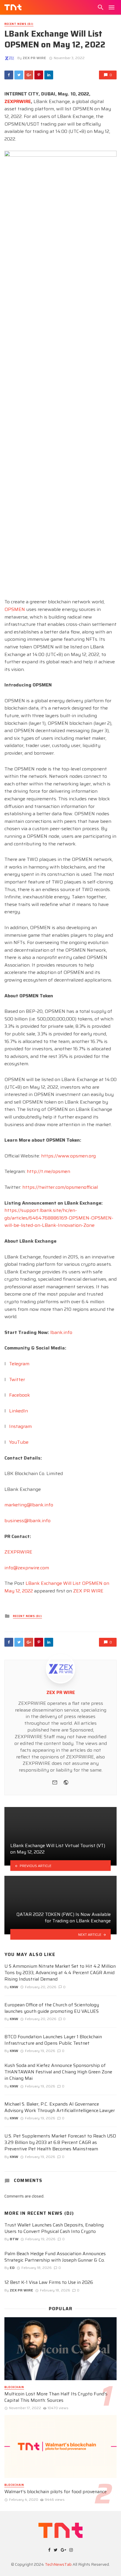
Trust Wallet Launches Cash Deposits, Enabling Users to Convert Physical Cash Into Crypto (54, 2228)
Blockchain (14, 2387)
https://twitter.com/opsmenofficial (60, 1187)
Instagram (20, 1426)
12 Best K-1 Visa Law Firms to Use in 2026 (49, 2282)
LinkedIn (19, 1411)
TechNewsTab (58, 2564)
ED (12, 2268)
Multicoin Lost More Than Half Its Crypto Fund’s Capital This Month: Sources (56, 2397)
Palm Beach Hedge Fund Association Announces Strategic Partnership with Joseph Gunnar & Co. (55, 2257)
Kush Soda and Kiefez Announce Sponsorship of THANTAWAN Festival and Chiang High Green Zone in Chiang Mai (58, 2072)
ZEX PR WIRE (34, 58)
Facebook (20, 1395)
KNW (14, 1987)
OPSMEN (15, 609)
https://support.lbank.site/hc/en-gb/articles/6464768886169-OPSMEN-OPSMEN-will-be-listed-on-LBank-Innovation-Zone (59, 1218)
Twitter (17, 1379)
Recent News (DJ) (19, 24)
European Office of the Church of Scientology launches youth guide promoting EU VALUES (52, 2008)
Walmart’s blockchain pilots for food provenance (56, 2492)
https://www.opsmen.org (68, 1156)
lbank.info (61, 1332)
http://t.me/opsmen (48, 1171)
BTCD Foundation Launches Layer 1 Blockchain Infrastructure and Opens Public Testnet (53, 2040)
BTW (14, 2239)
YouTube (19, 1442)
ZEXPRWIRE (18, 1552)
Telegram (19, 1364)
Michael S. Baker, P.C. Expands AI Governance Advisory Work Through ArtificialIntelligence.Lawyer (60, 2107)
